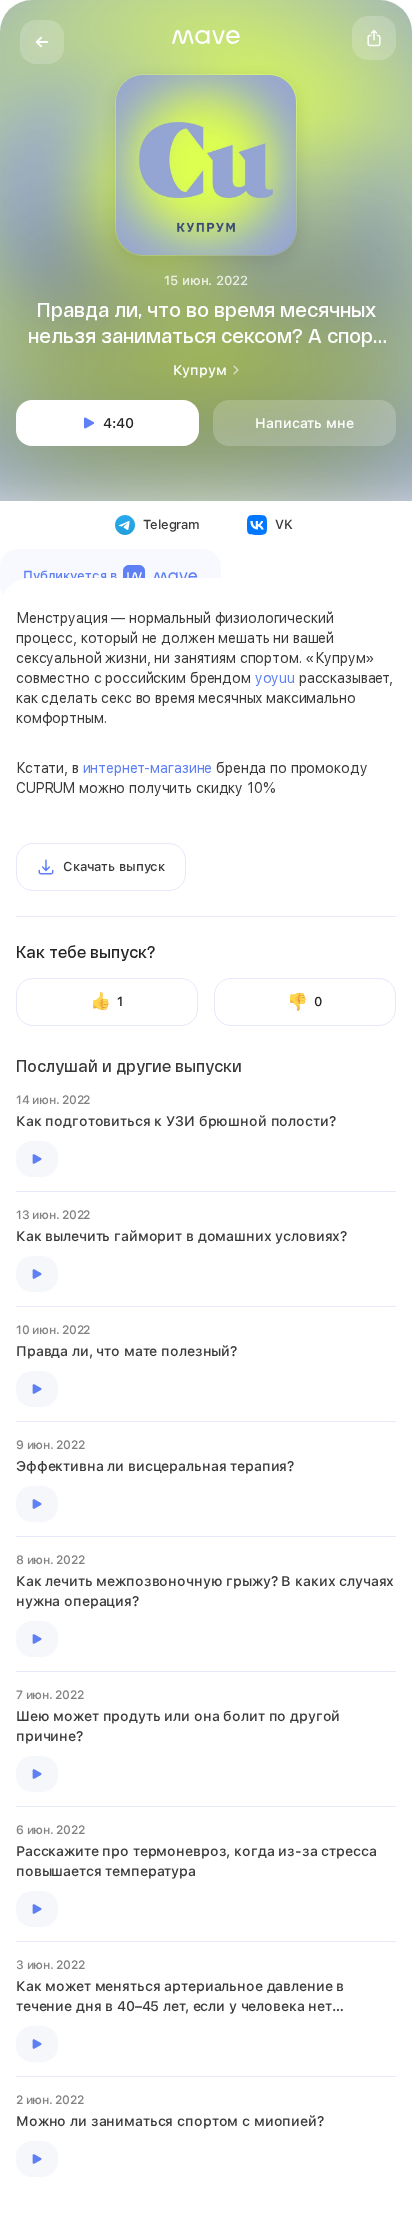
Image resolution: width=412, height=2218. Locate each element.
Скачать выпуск (114, 866)
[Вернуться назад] (42, 42)
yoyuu (275, 678)
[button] (206, 37)
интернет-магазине (148, 768)
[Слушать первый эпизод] (37, 1159)
